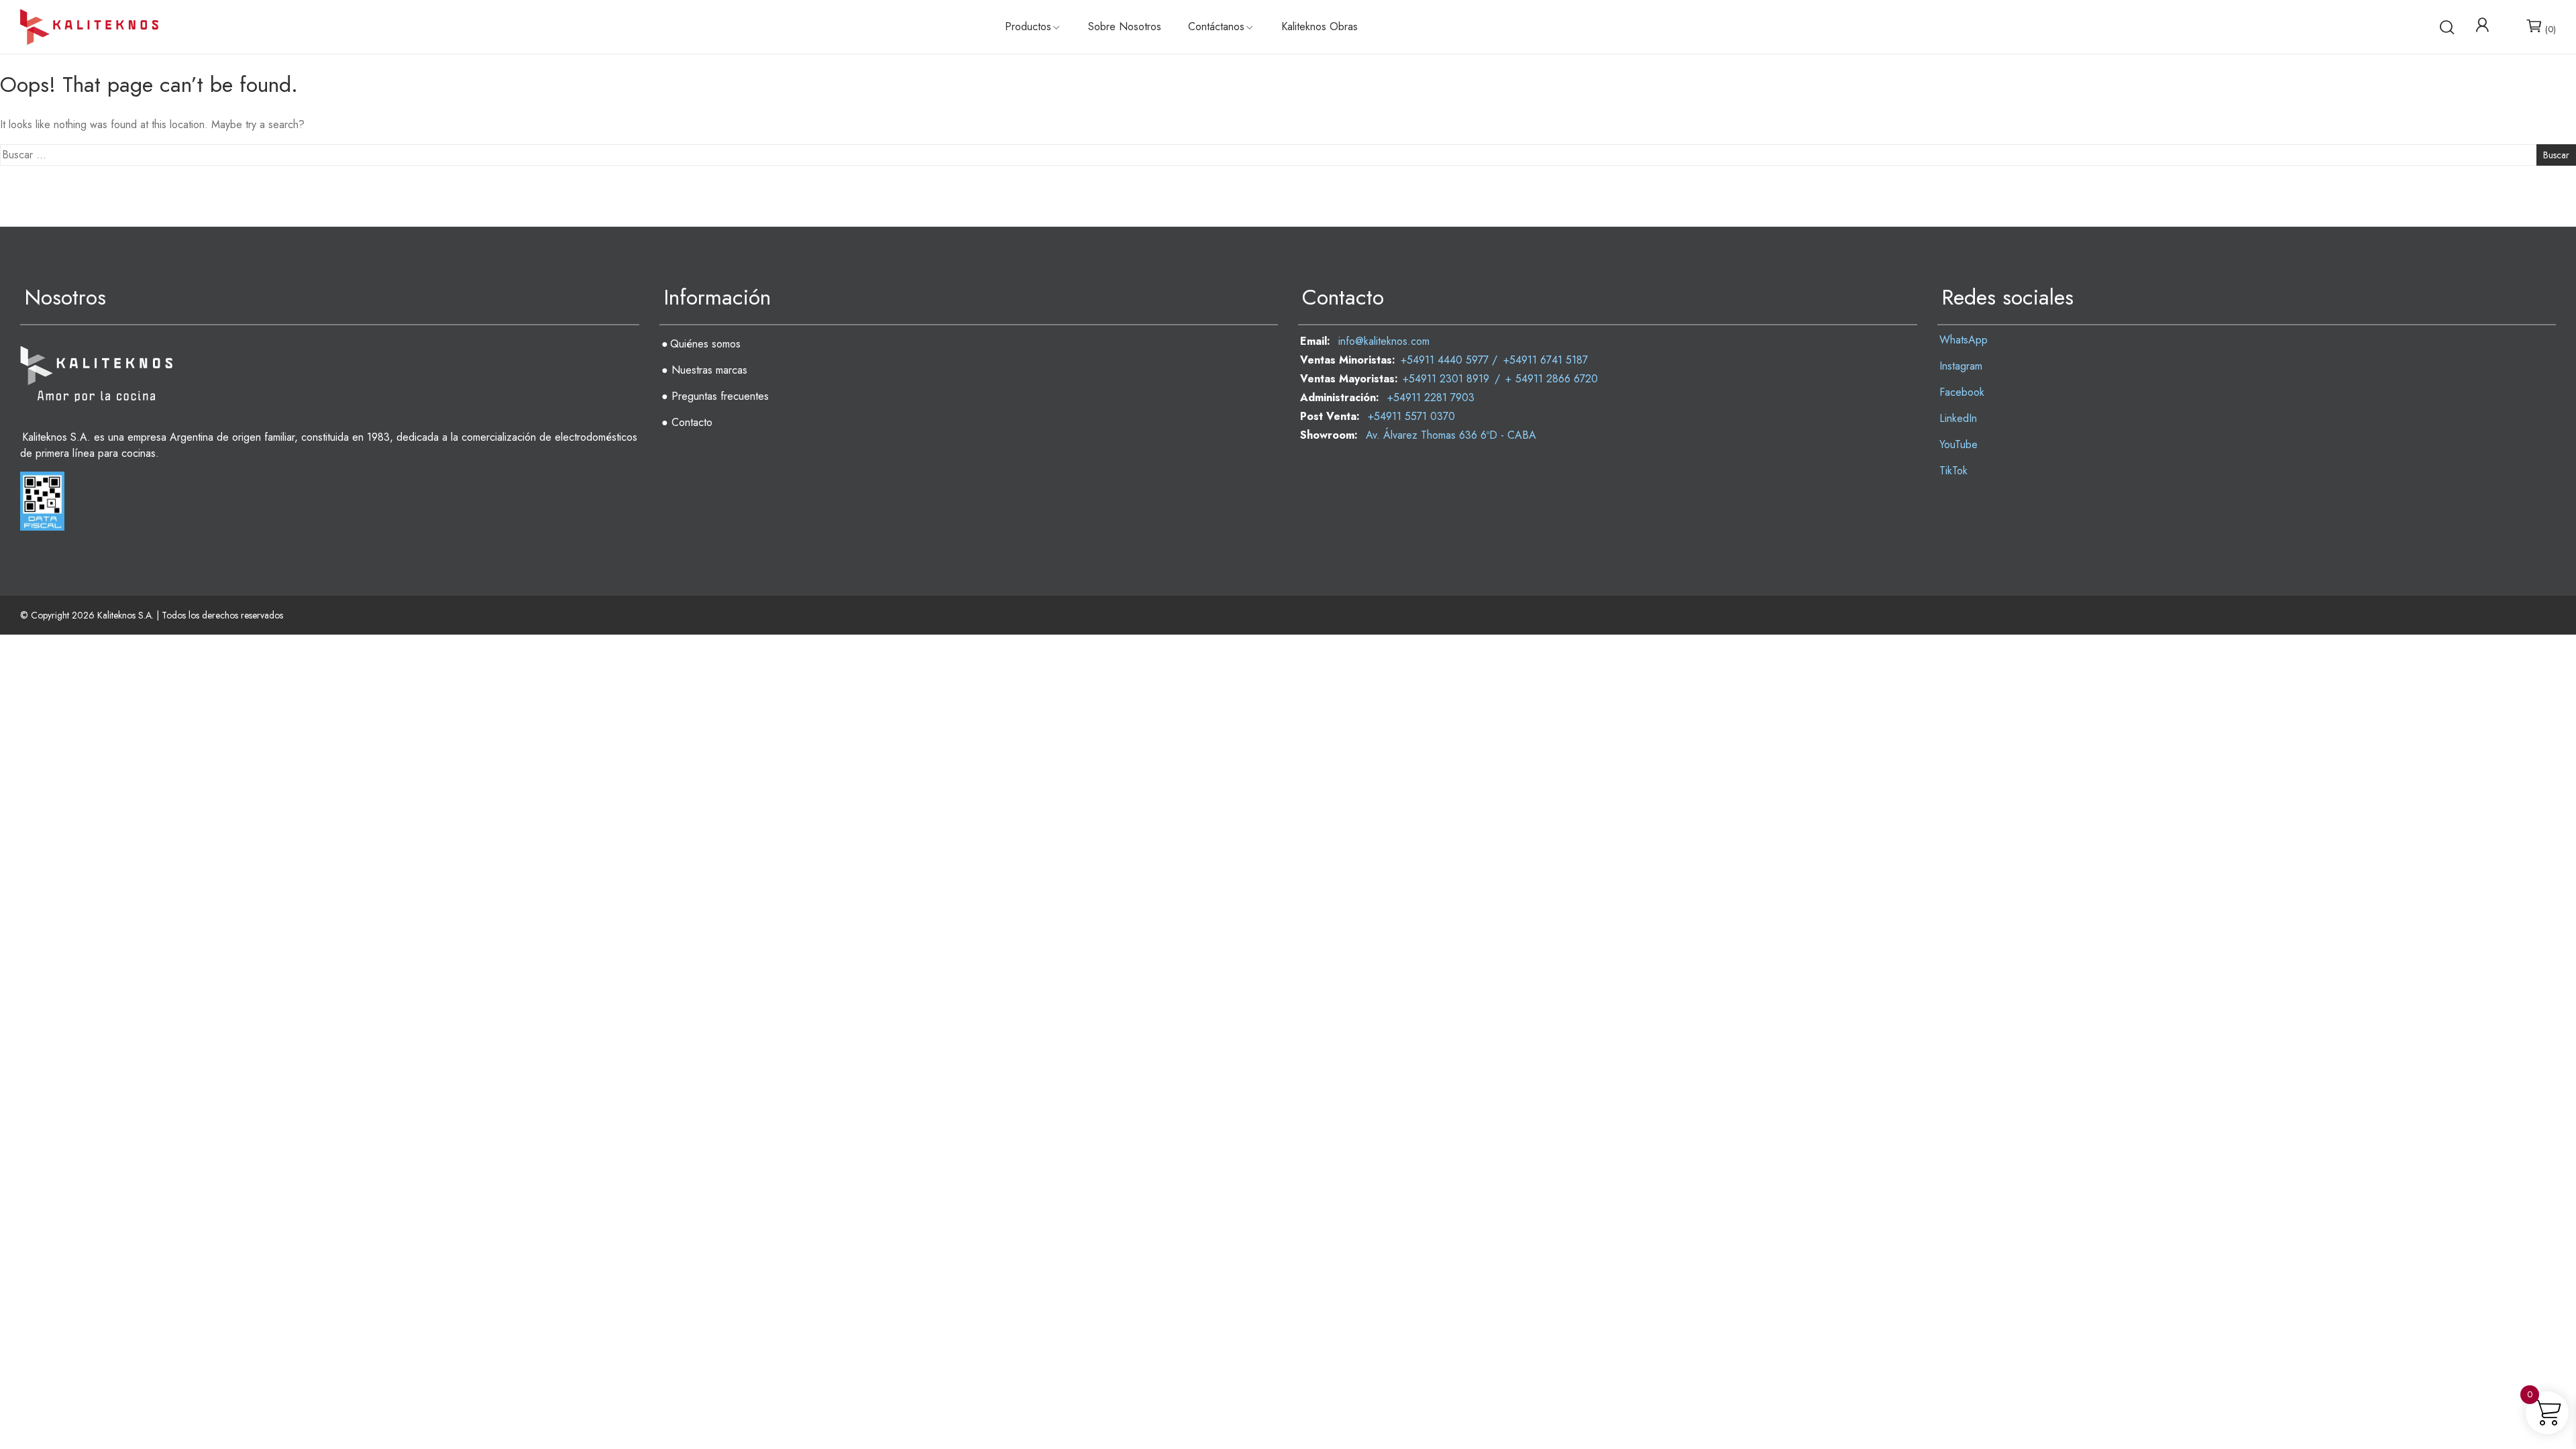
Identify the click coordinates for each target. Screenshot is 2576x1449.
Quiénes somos (705, 344)
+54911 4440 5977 (1445, 360)
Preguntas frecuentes (720, 396)
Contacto (692, 422)
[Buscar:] (1288, 155)
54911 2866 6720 (1557, 379)
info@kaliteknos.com (1384, 341)
